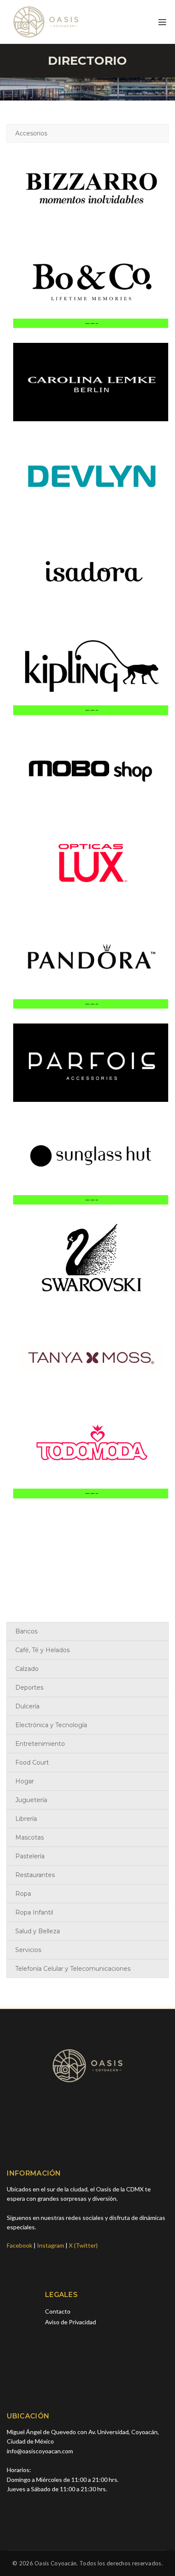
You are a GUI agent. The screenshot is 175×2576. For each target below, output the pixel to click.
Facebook (20, 2245)
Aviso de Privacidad (71, 2322)
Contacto (58, 2311)
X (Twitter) (83, 2245)
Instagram (51, 2245)
